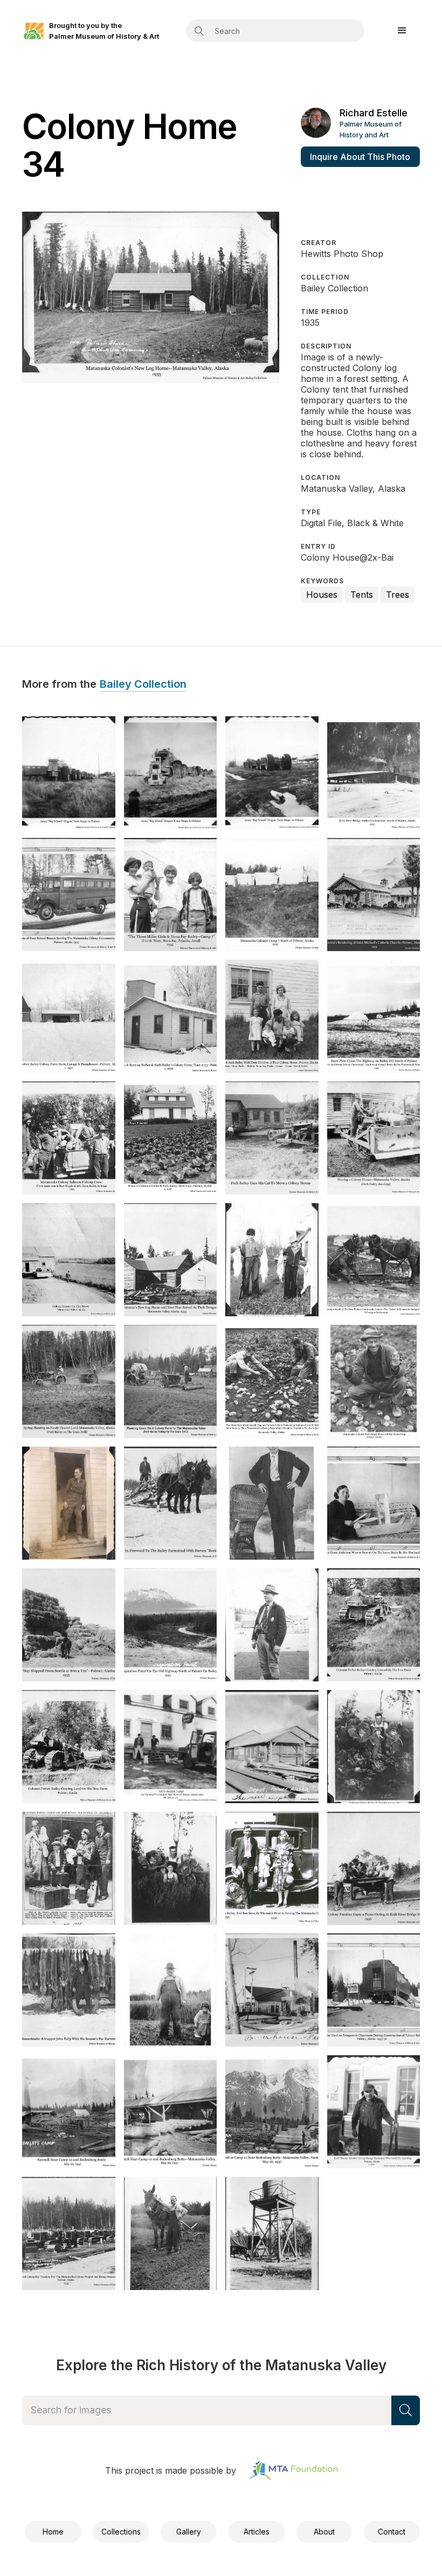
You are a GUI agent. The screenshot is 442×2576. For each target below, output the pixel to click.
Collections (121, 2532)
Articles (257, 2532)
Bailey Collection (143, 685)
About (324, 2532)
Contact (392, 2532)
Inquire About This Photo (360, 157)
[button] (402, 31)
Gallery (189, 2532)
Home (53, 2532)
